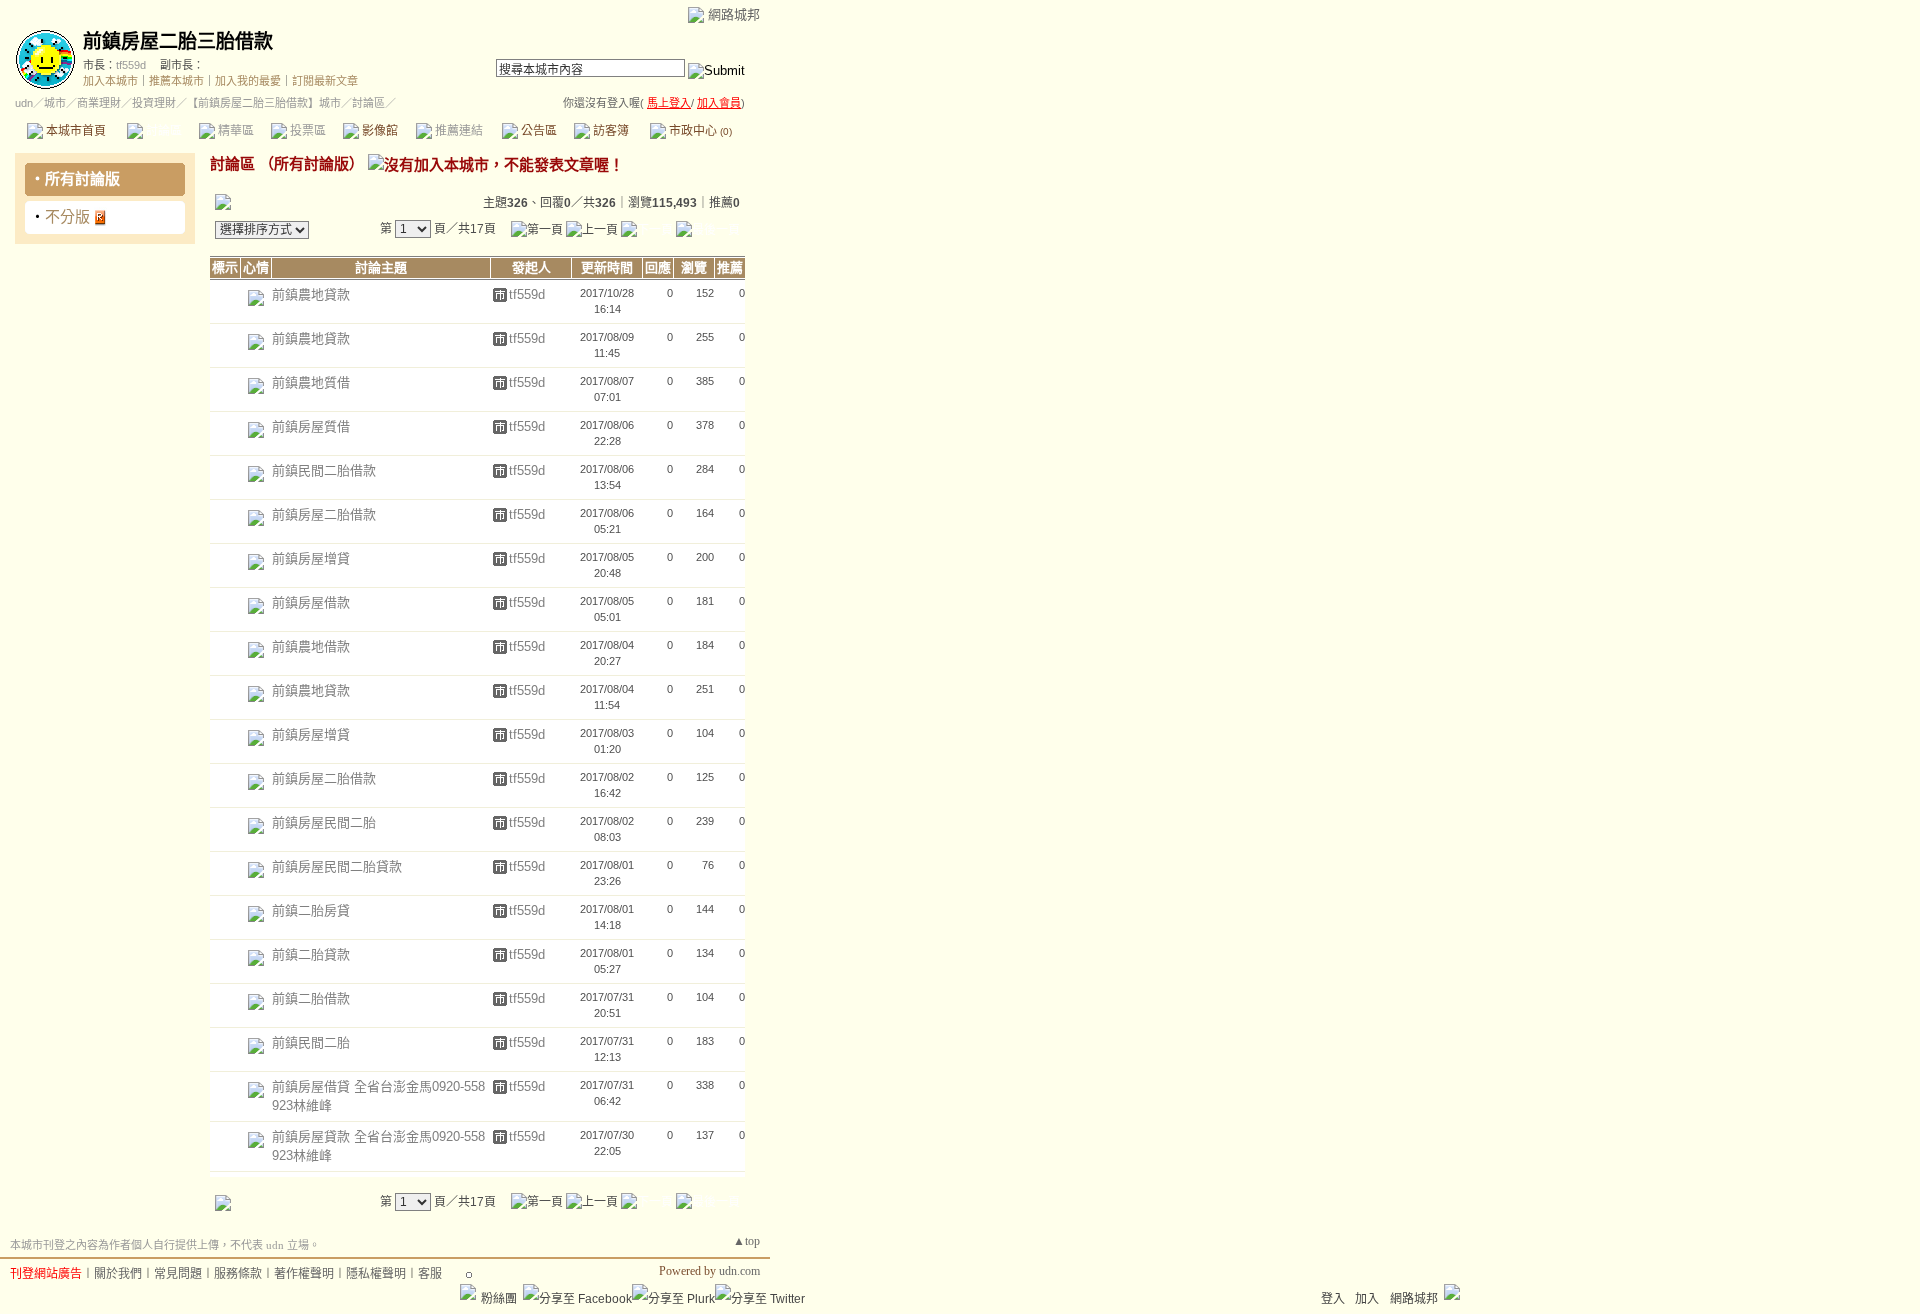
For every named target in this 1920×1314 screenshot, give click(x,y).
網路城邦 (734, 14)
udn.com (739, 1271)
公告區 (537, 131)
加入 (1367, 1299)
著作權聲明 (304, 1274)
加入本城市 (110, 81)
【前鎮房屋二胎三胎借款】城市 (264, 103)
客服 (430, 1274)
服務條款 (238, 1274)
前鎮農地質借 (311, 382)
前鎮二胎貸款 (311, 954)
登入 (1333, 1299)
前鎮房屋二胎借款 (324, 514)
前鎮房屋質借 (311, 426)
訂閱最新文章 (325, 81)
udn (24, 103)
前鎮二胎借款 (311, 998)
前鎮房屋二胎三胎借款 (178, 41)
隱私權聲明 (376, 1274)
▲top (746, 1241)
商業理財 (99, 103)
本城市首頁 (74, 131)
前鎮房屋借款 (311, 602)
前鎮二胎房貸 (311, 910)
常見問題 (178, 1274)
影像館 (378, 131)
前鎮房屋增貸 (311, 558)
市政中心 (699, 131)
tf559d (131, 65)
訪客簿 (609, 131)
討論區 (162, 131)
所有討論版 (82, 178)
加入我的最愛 (248, 81)
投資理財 (154, 103)
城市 (55, 103)
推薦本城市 (176, 81)
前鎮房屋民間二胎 (324, 822)
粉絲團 (499, 1299)
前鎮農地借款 (311, 646)
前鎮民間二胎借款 (324, 470)
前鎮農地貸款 (311, 294)
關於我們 (118, 1274)
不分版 (67, 216)
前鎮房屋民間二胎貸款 (337, 866)
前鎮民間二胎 (311, 1042)
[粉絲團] (468, 1292)
